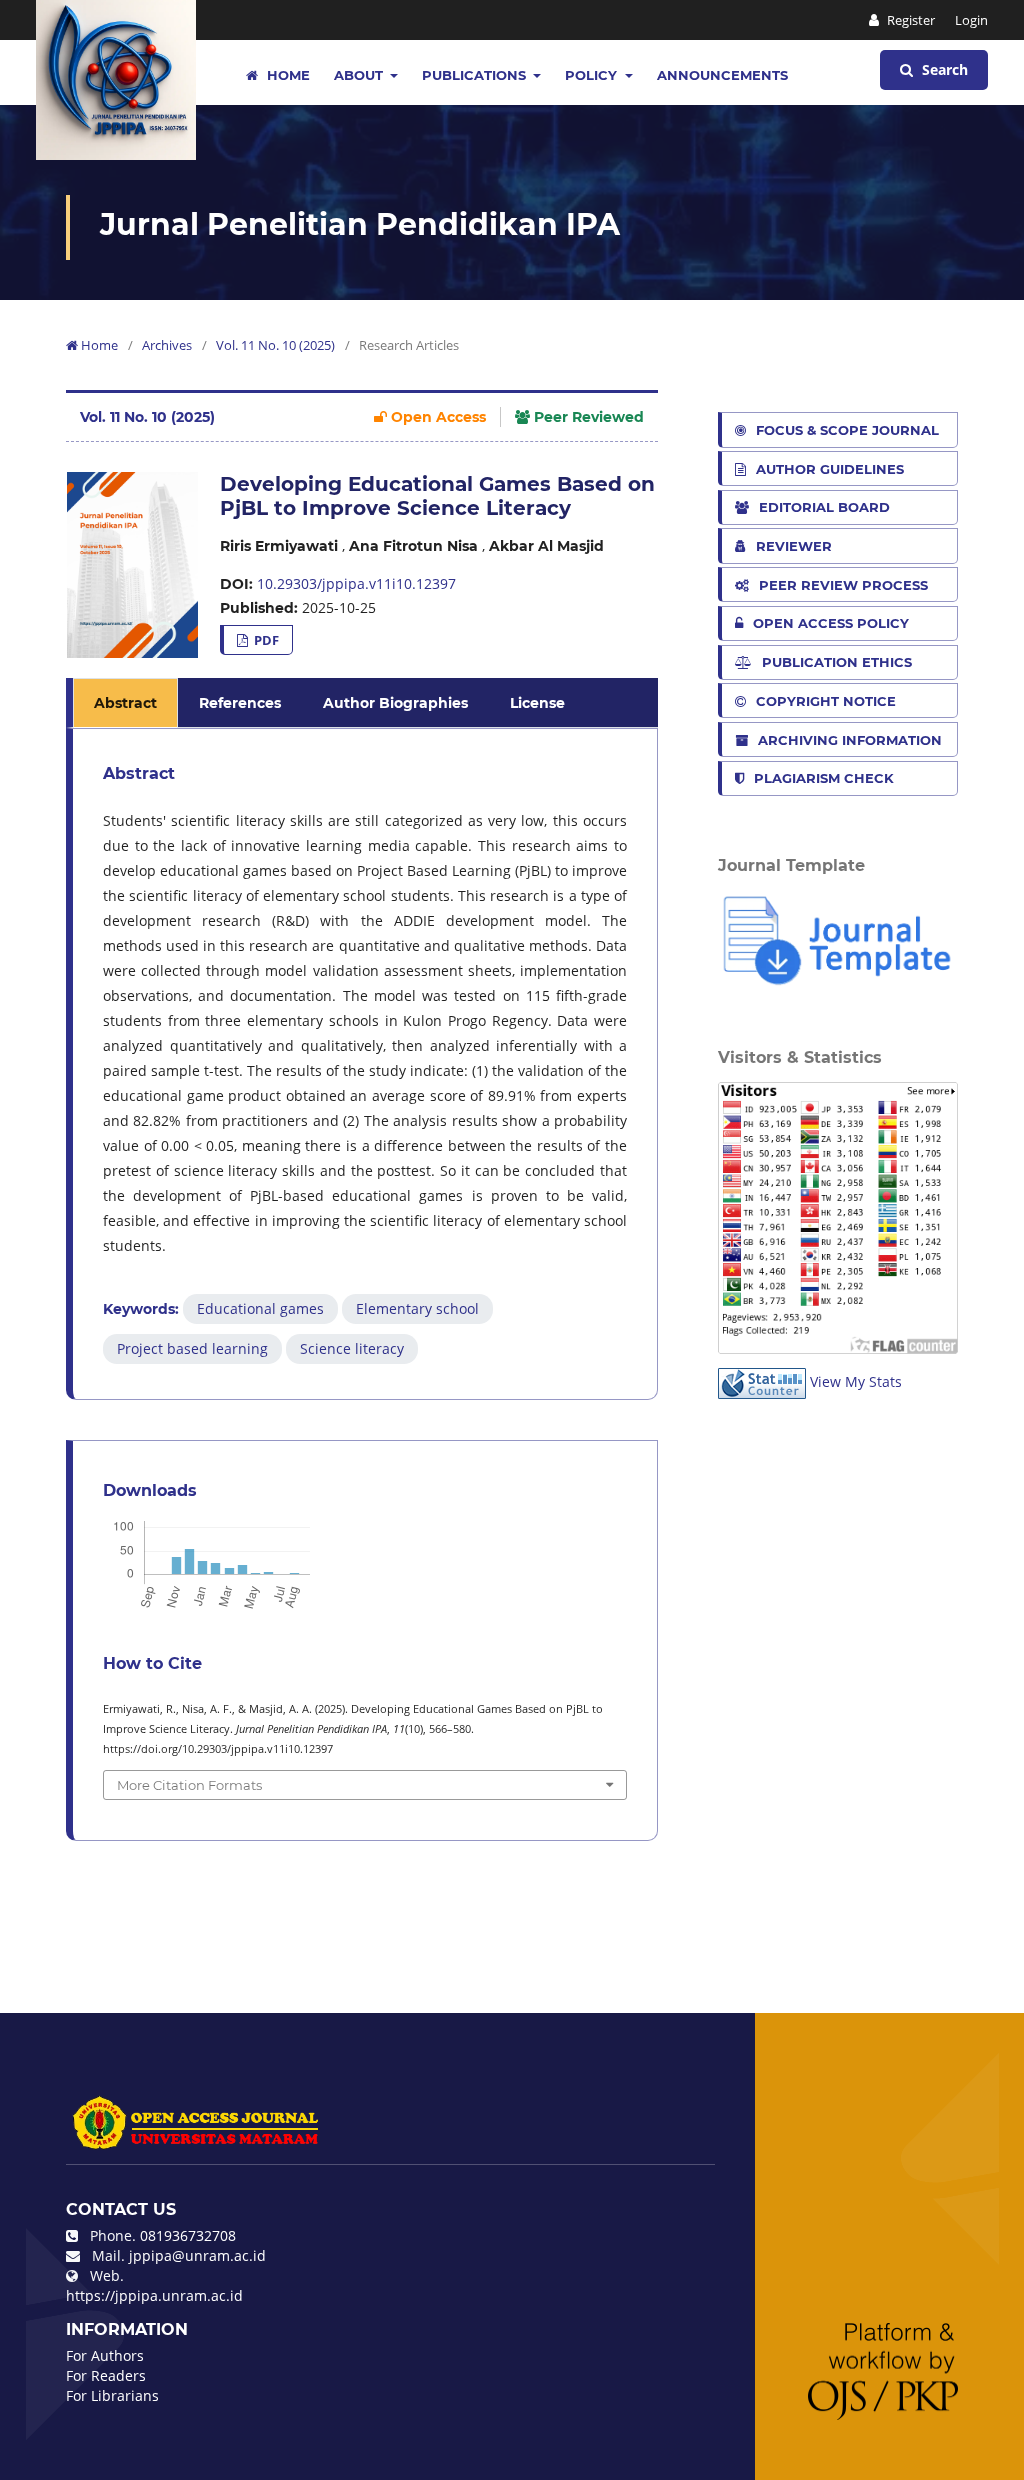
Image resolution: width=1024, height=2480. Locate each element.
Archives (167, 345)
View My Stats (856, 1381)
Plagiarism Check (824, 778)
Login (971, 20)
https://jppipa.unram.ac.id (154, 2295)
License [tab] (537, 703)
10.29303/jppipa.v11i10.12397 (356, 583)
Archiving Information (850, 740)
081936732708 (188, 2235)
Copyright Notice (826, 701)
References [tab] (240, 703)
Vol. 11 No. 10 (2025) (275, 345)
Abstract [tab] (125, 703)
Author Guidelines (830, 469)
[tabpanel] (365, 1064)
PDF (265, 640)
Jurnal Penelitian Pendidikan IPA (360, 224)
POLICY (593, 75)
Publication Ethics (837, 662)
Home (286, 75)
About (360, 75)
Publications (476, 75)
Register (909, 20)
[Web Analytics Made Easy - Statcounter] (762, 1381)
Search (943, 69)
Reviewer (794, 546)
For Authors (105, 2355)
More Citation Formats (189, 1785)
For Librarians (112, 2395)
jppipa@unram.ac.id (197, 2255)
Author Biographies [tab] (395, 703)
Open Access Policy (831, 623)
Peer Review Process (843, 585)
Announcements (722, 75)
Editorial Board (824, 507)
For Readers (106, 2375)
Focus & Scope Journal (847, 430)
